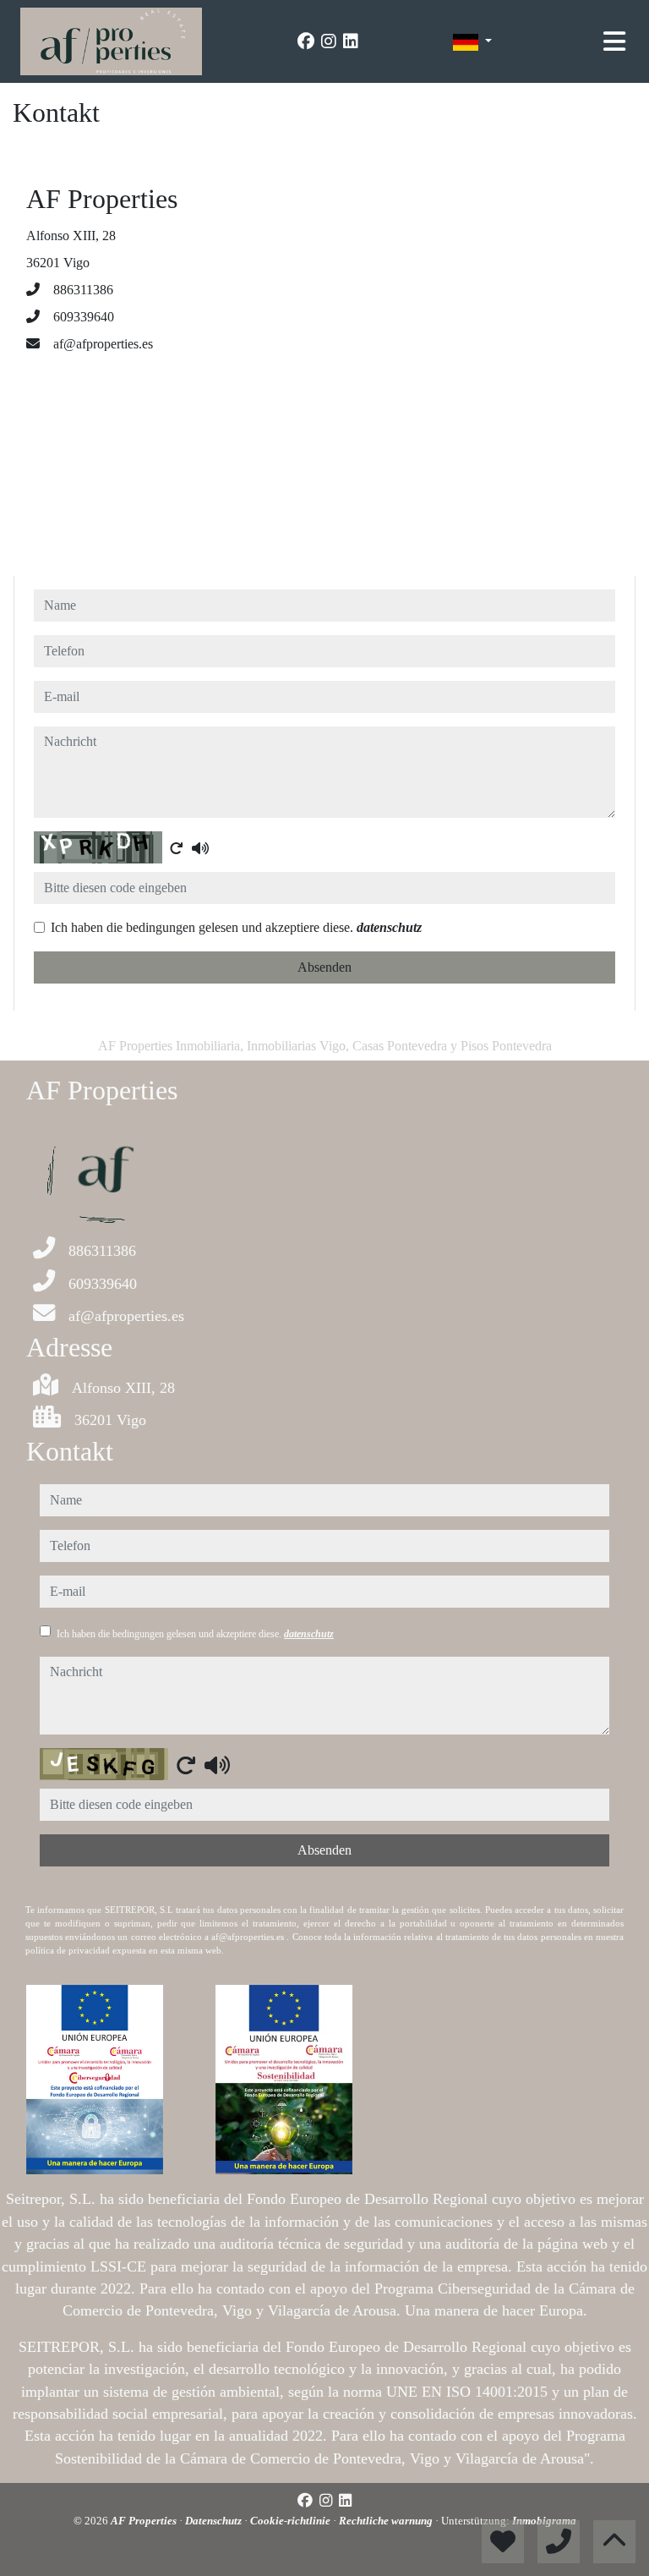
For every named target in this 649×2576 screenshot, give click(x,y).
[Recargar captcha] (177, 848)
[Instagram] (329, 41)
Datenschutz (215, 2521)
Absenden (324, 967)
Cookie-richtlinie (292, 2521)
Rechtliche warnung (387, 2521)
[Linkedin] (351, 41)
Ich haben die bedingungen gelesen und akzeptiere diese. (236, 927)
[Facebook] (306, 41)
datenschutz (389, 927)
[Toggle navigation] (614, 41)
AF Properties (145, 2521)
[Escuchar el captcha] (200, 848)
